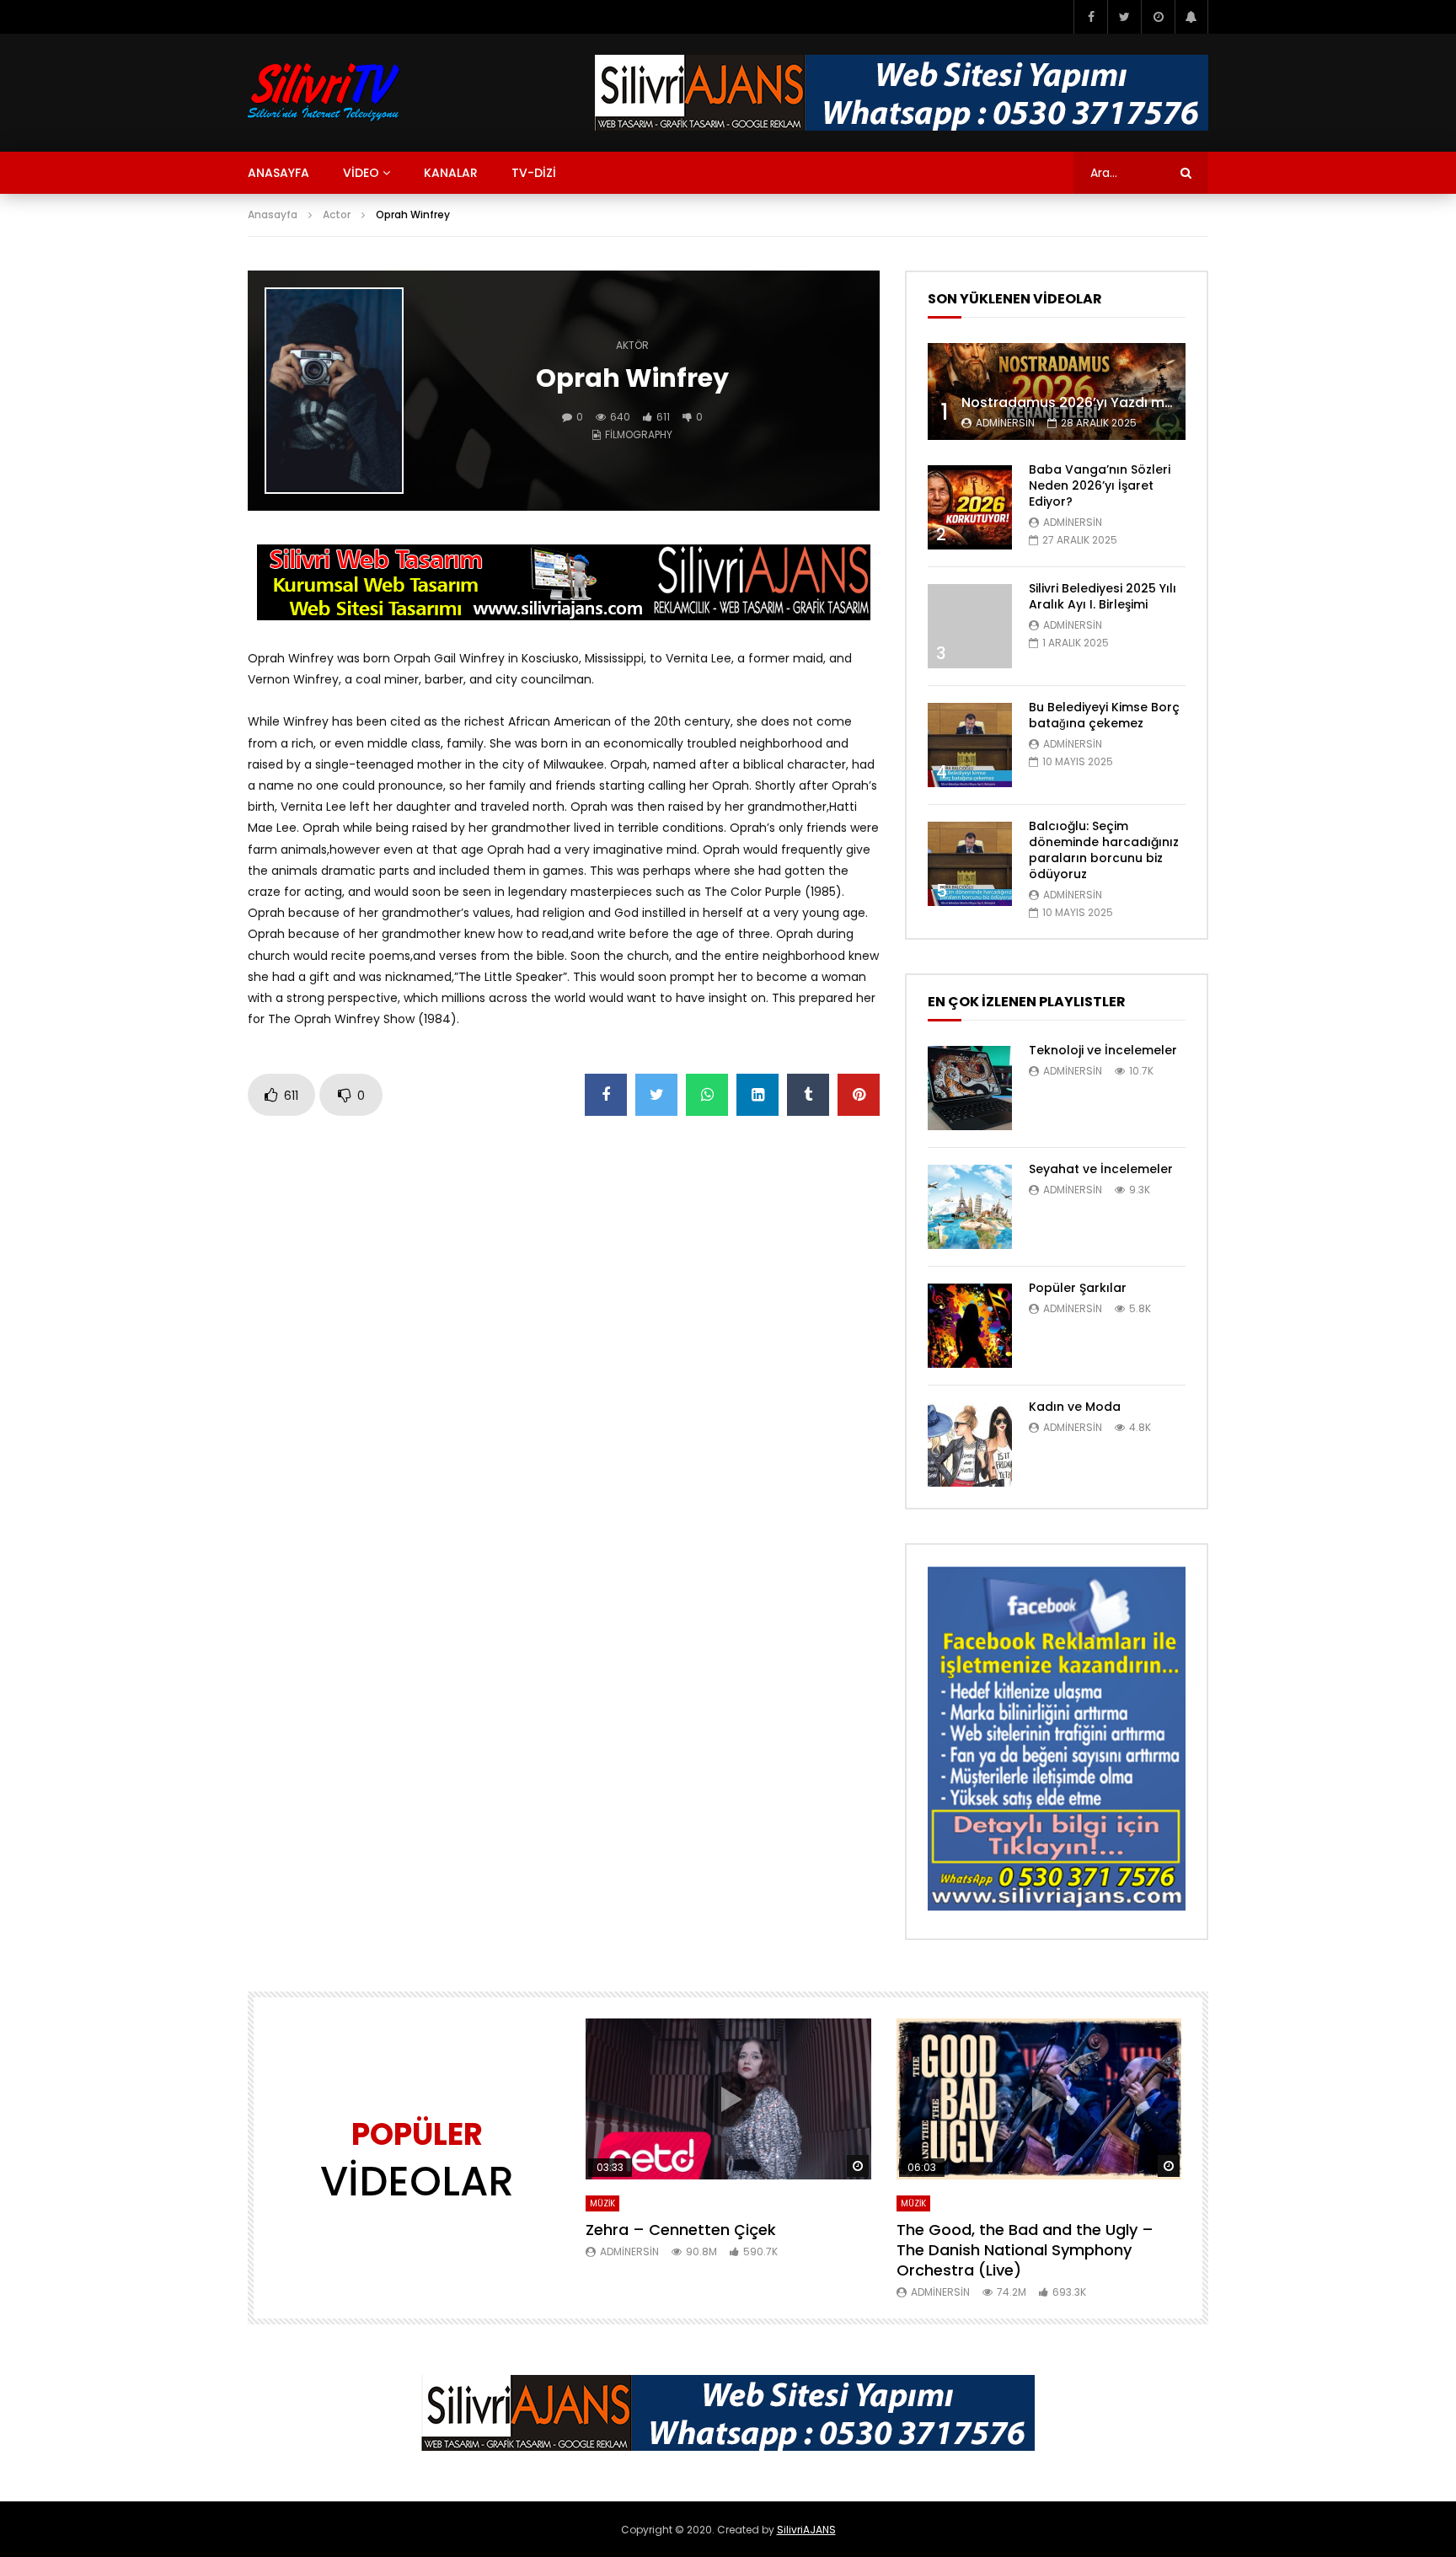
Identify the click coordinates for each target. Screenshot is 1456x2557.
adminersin (1005, 423)
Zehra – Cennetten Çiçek (681, 2230)
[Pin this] (859, 1095)
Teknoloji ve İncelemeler (1103, 1050)
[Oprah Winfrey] (334, 391)
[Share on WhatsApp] (707, 1095)
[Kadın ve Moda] (970, 1445)
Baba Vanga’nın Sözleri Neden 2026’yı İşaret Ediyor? (1100, 485)
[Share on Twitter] (656, 1095)
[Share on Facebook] (606, 1095)
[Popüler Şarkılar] (970, 1326)
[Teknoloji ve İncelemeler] (970, 1088)
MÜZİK (602, 2203)
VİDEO (361, 173)
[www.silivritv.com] (324, 93)
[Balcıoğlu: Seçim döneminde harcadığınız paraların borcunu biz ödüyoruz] (970, 864)
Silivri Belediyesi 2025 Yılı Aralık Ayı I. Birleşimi (1103, 596)
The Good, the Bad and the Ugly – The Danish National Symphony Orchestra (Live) (1025, 2250)
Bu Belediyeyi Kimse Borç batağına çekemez (1104, 715)
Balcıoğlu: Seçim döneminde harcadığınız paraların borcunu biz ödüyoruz (1104, 850)
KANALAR (451, 173)
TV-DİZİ (534, 173)
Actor (337, 214)
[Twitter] (1124, 17)
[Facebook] (1090, 17)
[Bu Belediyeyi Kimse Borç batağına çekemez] (970, 745)
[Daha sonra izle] (1158, 17)
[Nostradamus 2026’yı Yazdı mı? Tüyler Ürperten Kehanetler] (1057, 391)
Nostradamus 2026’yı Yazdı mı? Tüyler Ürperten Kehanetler (1161, 402)
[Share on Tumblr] (808, 1095)
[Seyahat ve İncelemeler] (970, 1207)
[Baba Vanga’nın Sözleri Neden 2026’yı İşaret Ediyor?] (970, 507)
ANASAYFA (278, 173)
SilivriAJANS (806, 2530)
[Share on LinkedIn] (757, 1095)
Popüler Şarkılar (1078, 1288)
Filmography (639, 434)
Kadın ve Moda (1075, 1407)
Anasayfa (273, 214)
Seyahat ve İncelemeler (1101, 1169)
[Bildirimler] (1191, 17)
